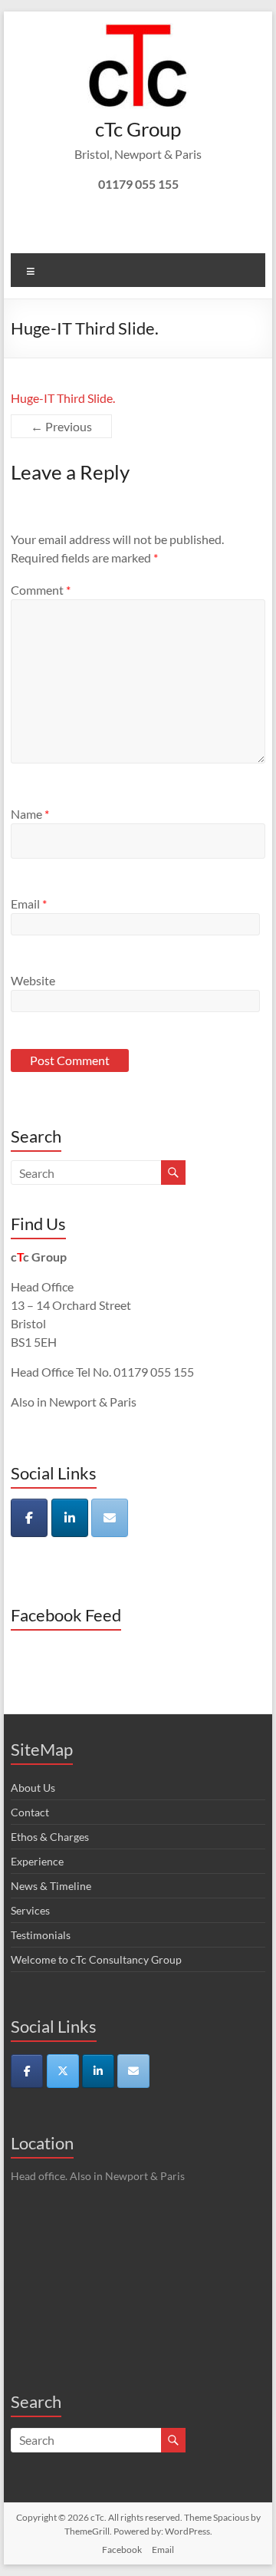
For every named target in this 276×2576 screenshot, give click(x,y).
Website (33, 980)
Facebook (122, 2550)
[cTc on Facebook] (29, 1518)
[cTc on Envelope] (110, 1518)
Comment (41, 590)
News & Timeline (51, 1886)
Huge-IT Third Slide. (63, 398)
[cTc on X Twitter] (63, 2071)
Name (30, 814)
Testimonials (41, 1935)
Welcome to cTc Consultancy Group (96, 1959)
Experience (37, 1861)
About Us (33, 1788)
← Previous (61, 426)
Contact (30, 1812)
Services (30, 1910)
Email (29, 904)
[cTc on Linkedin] (70, 1518)
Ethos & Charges (50, 1837)
